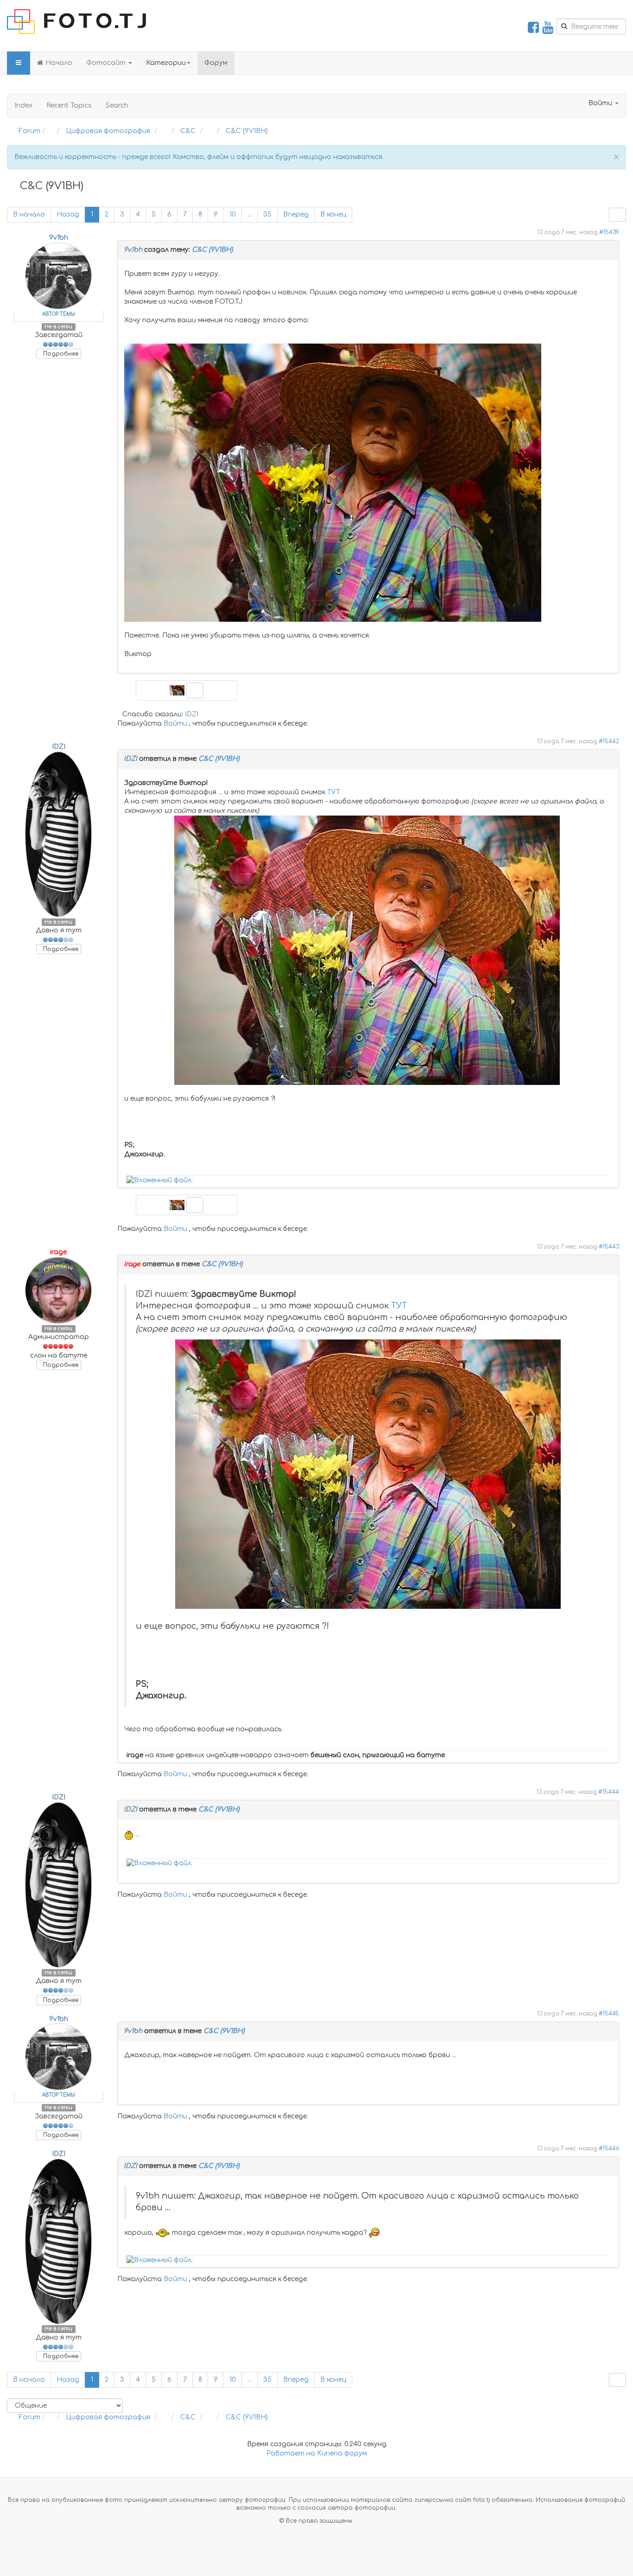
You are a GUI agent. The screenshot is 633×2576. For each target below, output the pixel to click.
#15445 (609, 2014)
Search (117, 105)
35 (267, 214)
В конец (333, 214)
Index (23, 105)
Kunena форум (342, 2453)
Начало (59, 63)
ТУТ (334, 792)
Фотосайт (107, 63)
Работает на (291, 2453)
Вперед (296, 214)
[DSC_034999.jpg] (367, 950)
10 (233, 214)
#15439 (609, 233)
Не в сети (58, 327)
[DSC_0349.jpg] (333, 482)
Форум (216, 63)
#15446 (609, 2149)
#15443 (609, 1247)
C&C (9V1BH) (212, 250)
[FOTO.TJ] (76, 22)
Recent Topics (69, 105)
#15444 (609, 1792)
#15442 (609, 742)
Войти (175, 724)
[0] (160, 1180)
